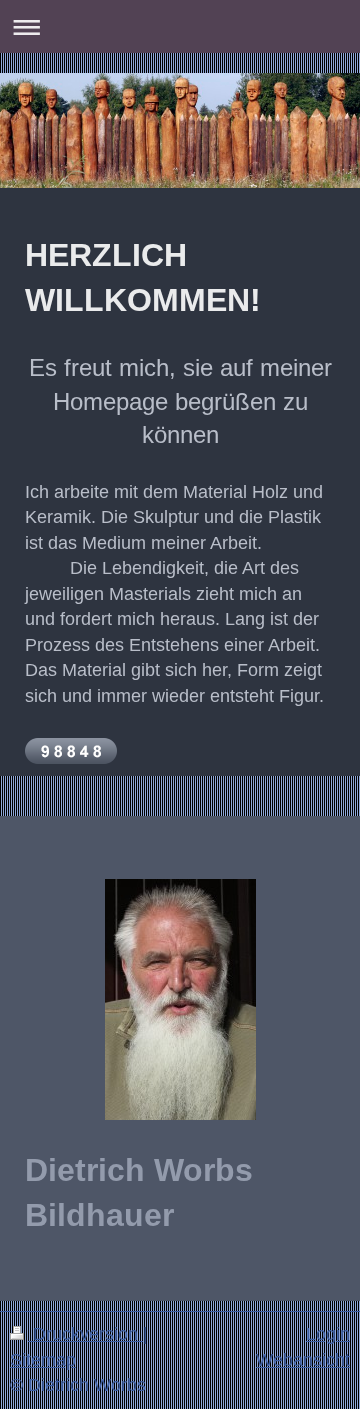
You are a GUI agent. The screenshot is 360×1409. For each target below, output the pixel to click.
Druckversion (85, 1334)
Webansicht (303, 1360)
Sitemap (43, 1360)
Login (328, 1334)
